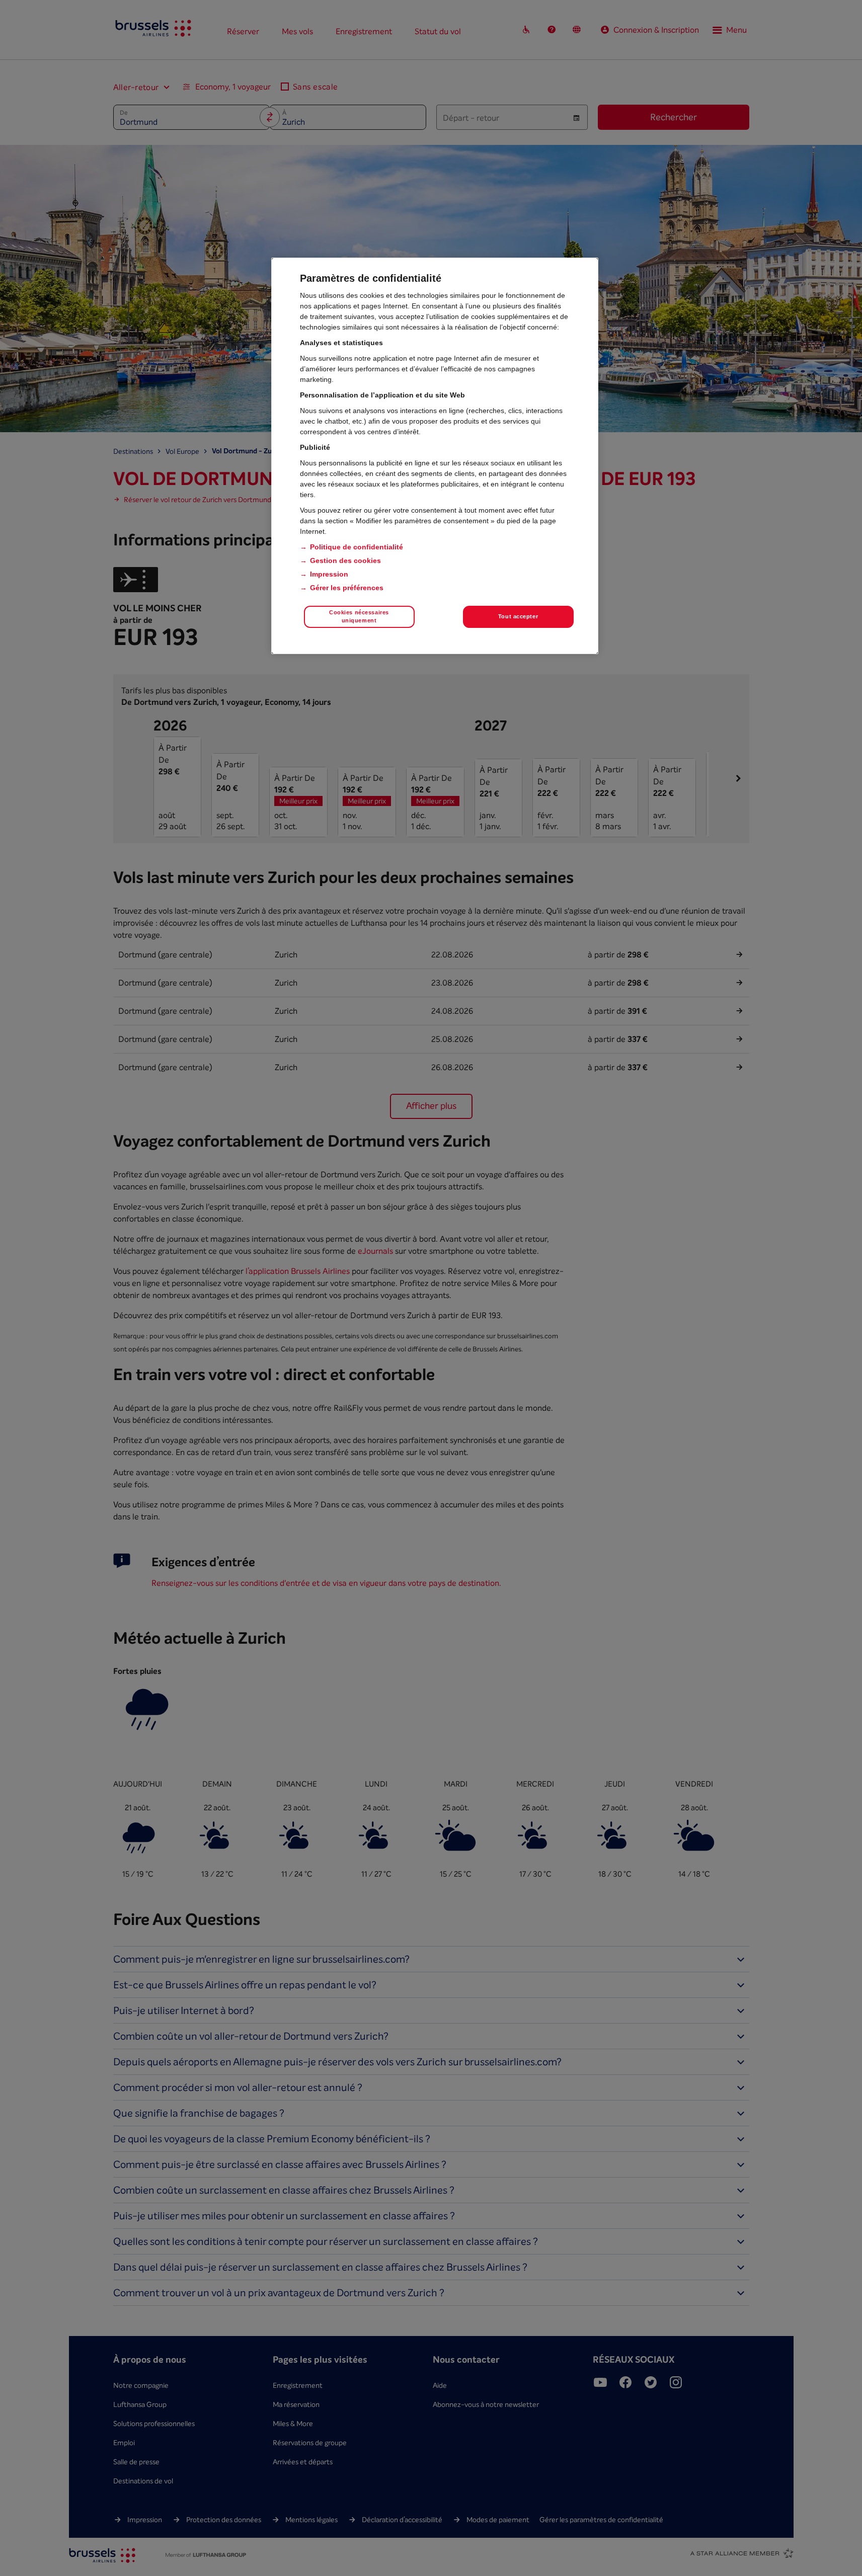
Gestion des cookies (345, 560)
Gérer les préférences (347, 588)
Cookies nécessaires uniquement (359, 616)
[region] (435, 456)
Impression (329, 574)
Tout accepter (518, 616)
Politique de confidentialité (357, 547)
